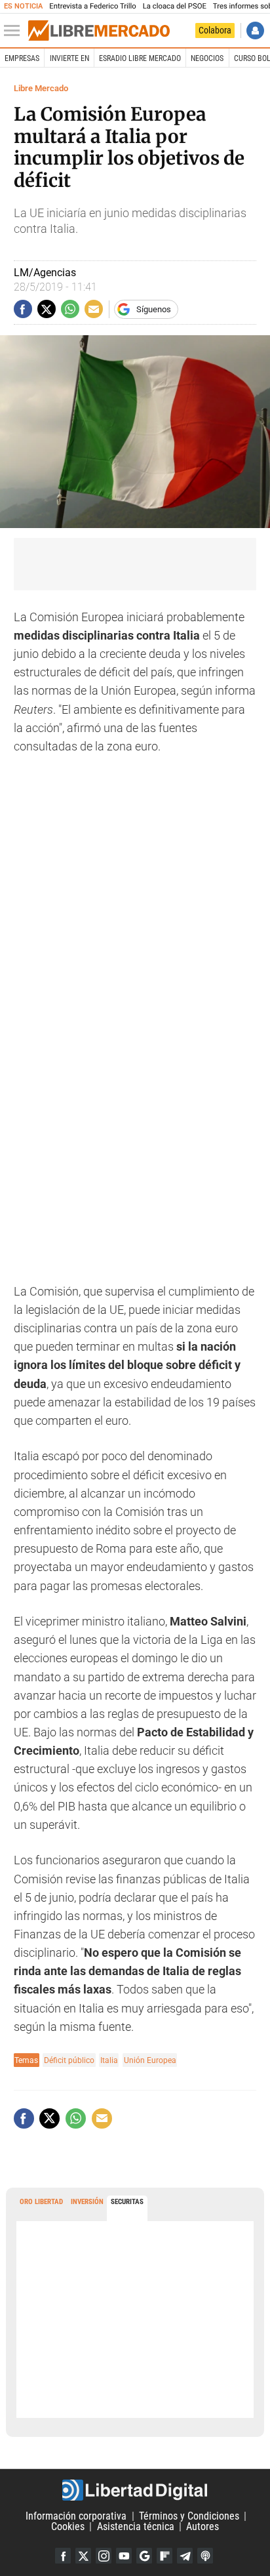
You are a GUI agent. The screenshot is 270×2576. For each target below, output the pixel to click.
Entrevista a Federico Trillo (92, 6)
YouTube (124, 2556)
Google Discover (144, 2556)
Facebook (63, 2556)
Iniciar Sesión (255, 31)
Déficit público (69, 2060)
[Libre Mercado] (99, 31)
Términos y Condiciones (189, 2516)
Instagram (104, 2556)
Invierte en (69, 58)
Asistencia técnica (136, 2526)
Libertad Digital (135, 2490)
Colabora (215, 30)
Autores (202, 2526)
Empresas (22, 58)
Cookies (68, 2526)
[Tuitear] (47, 309)
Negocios (207, 58)
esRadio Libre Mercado (140, 58)
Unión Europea (150, 2060)
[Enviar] (70, 309)
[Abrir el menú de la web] (15, 31)
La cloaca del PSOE (175, 6)
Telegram (185, 2556)
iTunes (205, 2556)
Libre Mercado (41, 88)
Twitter (83, 2556)
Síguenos (154, 309)
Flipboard (164, 2556)
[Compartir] (23, 309)
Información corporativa (76, 2516)
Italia (109, 2060)
